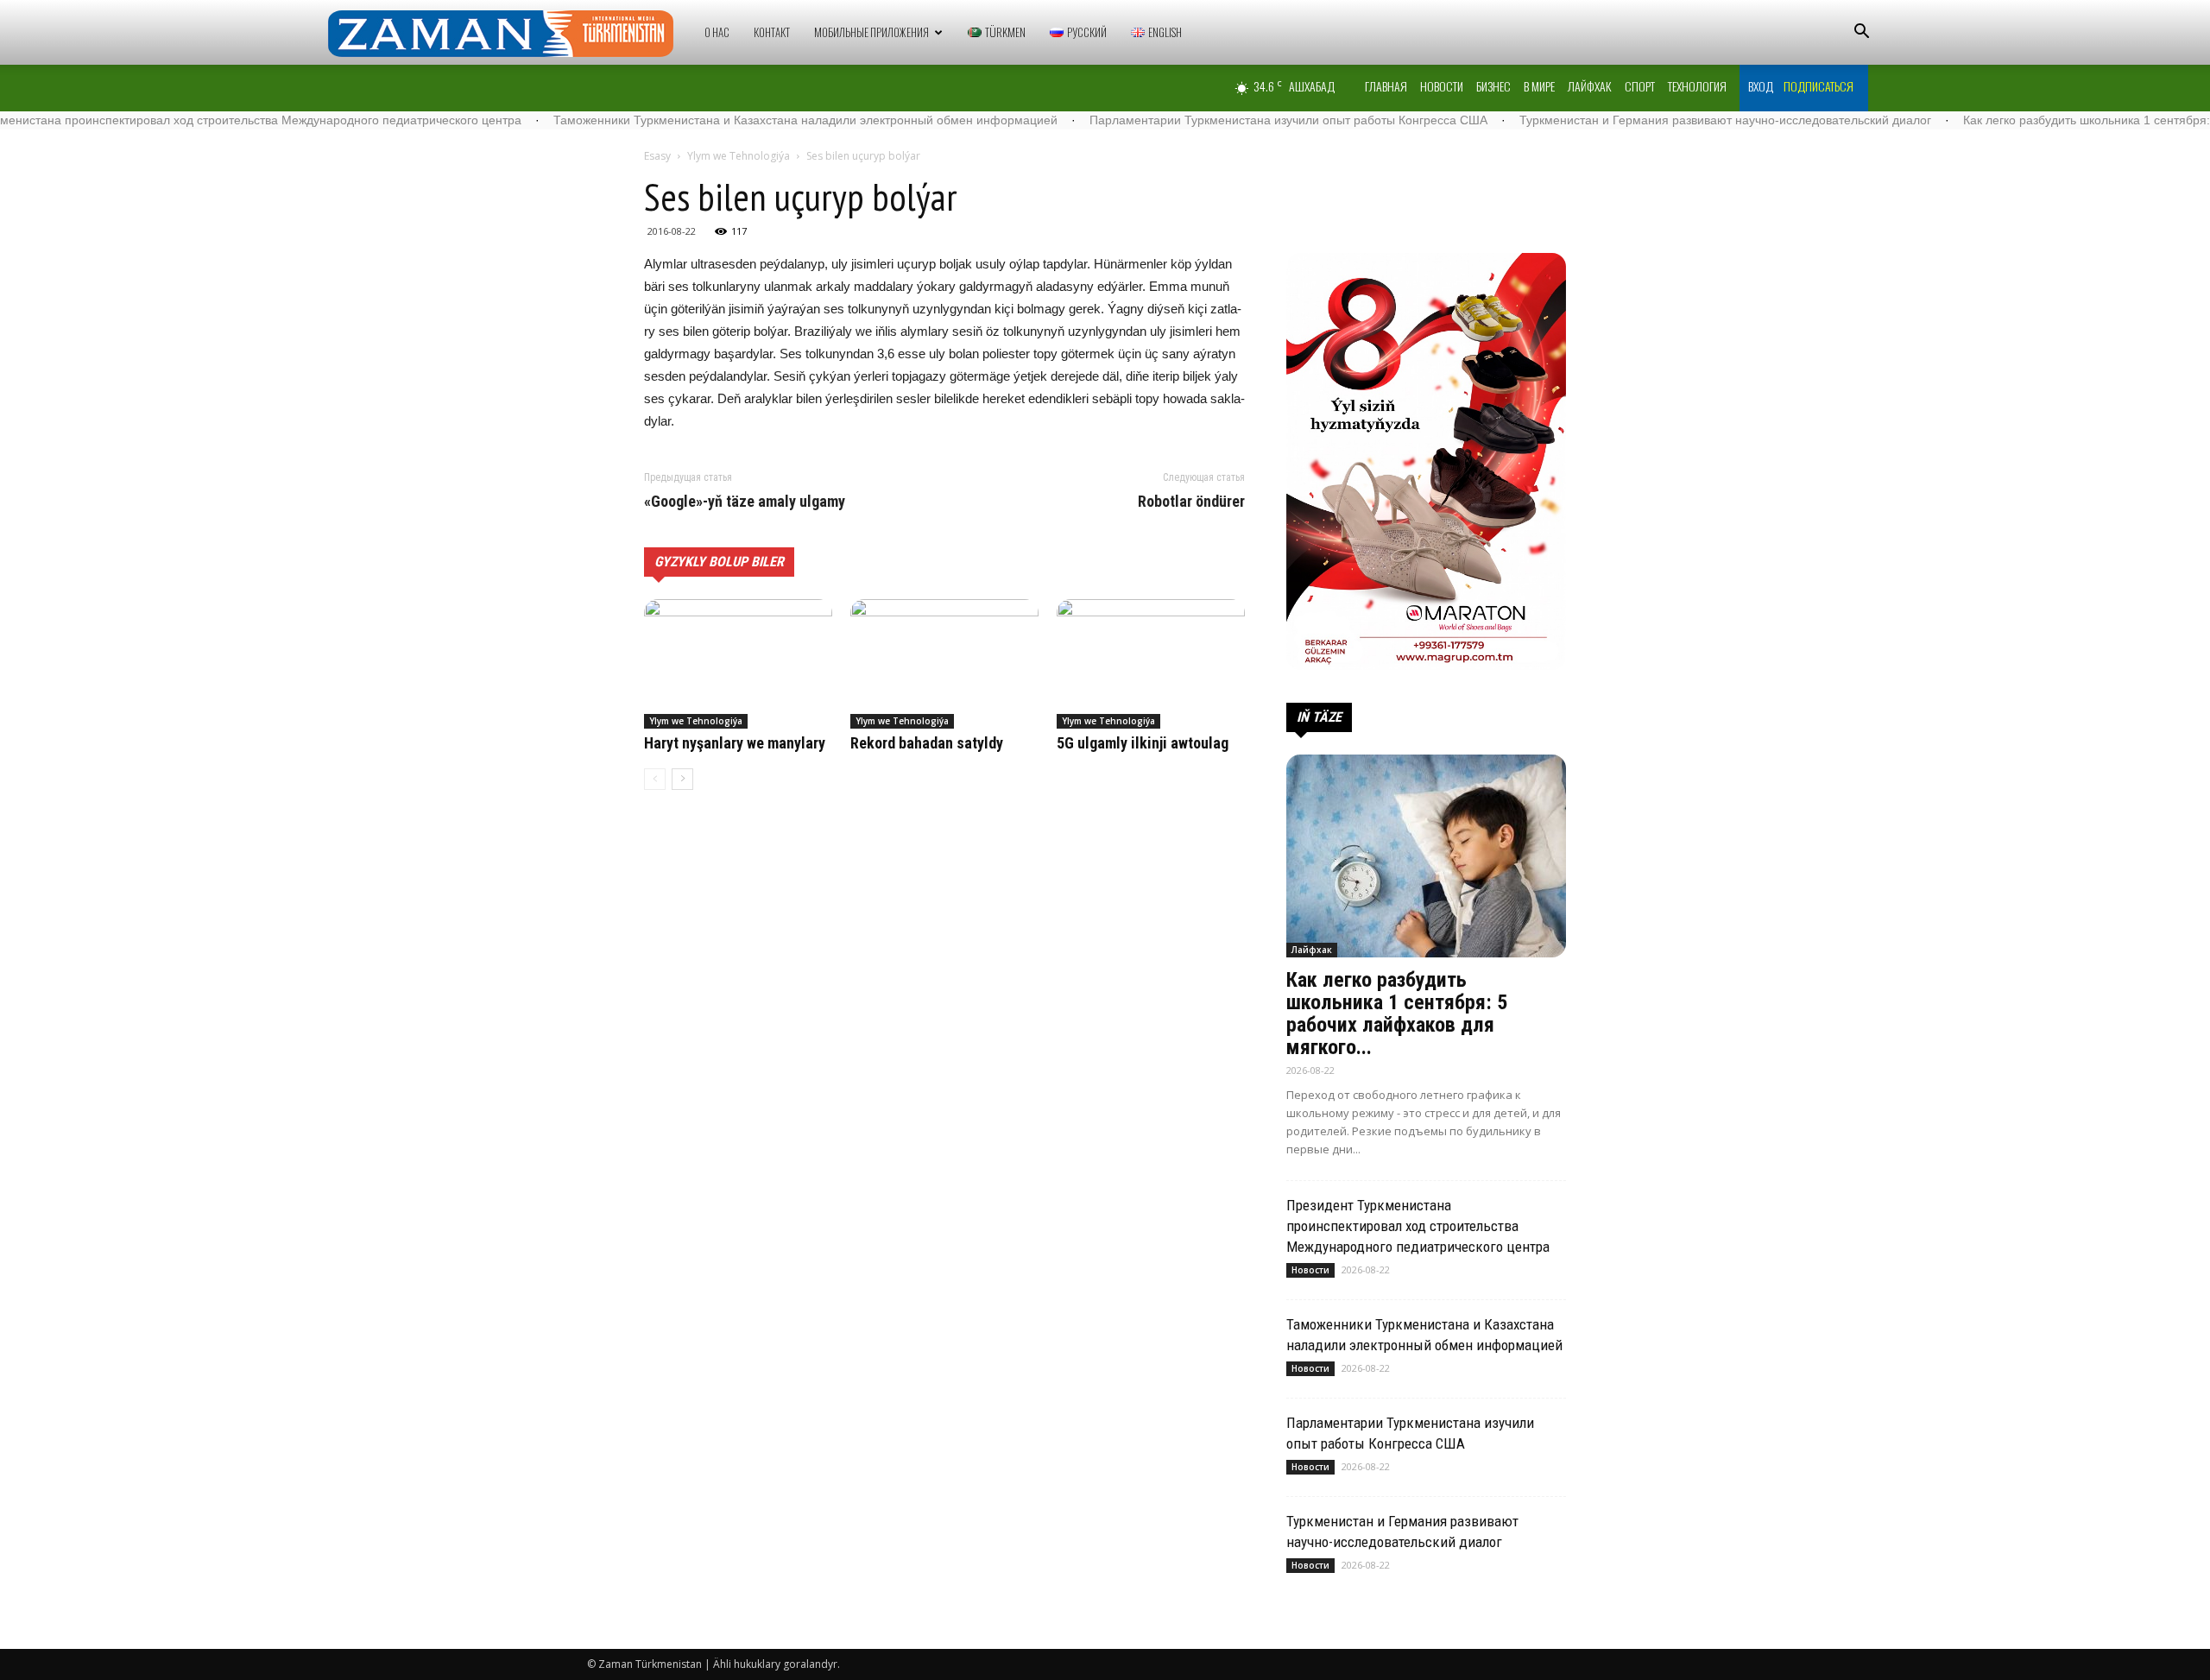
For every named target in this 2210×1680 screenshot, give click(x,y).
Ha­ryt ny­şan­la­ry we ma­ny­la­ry (735, 743)
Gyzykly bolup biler (719, 562)
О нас (717, 32)
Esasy (657, 156)
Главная (1386, 86)
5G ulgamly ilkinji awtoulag (1143, 743)
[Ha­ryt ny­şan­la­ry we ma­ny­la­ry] (738, 664)
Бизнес (1493, 86)
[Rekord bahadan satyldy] (944, 664)
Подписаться (1819, 86)
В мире (1539, 86)
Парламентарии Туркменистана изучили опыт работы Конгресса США (1210, 120)
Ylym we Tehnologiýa (739, 156)
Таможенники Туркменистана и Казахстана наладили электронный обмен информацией (727, 120)
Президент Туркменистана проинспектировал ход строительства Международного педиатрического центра (1418, 1226)
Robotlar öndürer (1191, 502)
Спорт (1640, 86)
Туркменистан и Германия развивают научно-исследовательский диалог (1647, 120)
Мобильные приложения (871, 32)
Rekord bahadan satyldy (927, 743)
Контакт (772, 32)
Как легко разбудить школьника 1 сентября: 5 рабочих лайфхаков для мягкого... (1397, 1014)
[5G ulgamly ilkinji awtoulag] (1151, 664)
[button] (1861, 33)
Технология (1697, 86)
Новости (1442, 86)
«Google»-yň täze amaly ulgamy (745, 502)
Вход (1761, 86)
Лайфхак (1590, 86)
